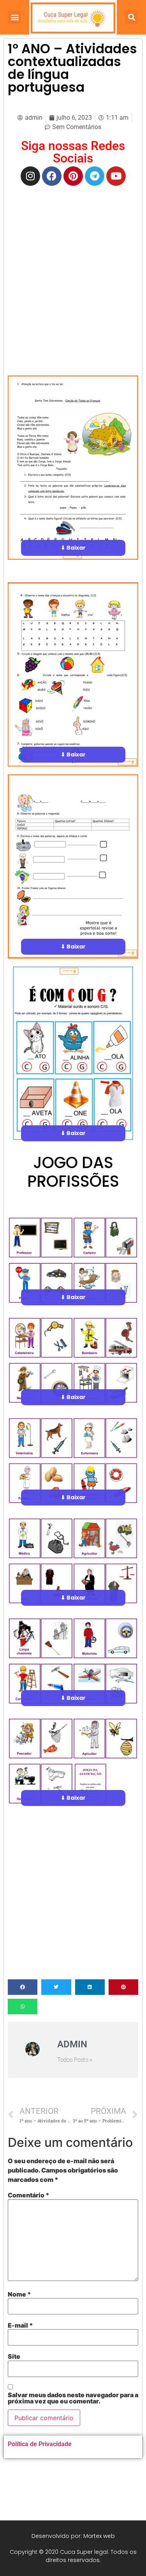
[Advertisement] (73, 266)
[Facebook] (52, 176)
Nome (19, 2294)
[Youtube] (116, 176)
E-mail (20, 2325)
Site (14, 2356)
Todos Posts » (75, 2060)
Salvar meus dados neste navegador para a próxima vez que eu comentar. (73, 2398)
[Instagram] (30, 176)
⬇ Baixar (73, 548)
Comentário (29, 2195)
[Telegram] (95, 176)
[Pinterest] (73, 176)
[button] (15, 17)
